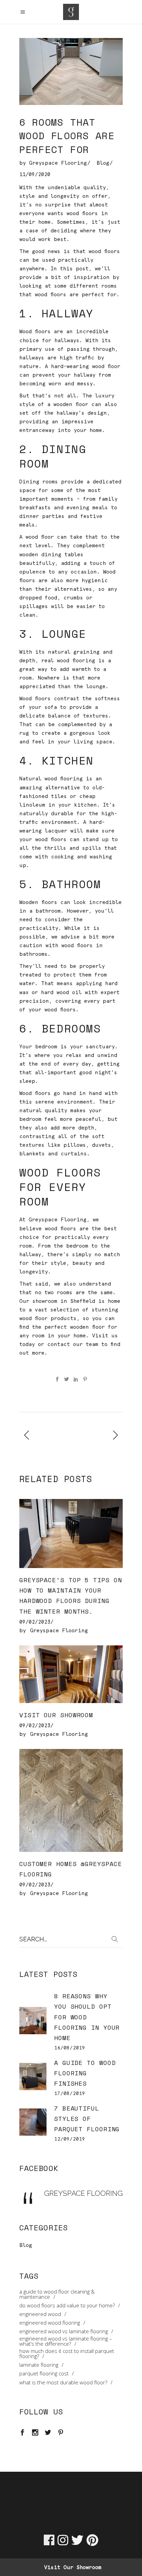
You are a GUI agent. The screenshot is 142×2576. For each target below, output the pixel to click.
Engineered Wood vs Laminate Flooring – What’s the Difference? (66, 2341)
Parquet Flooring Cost (44, 2373)
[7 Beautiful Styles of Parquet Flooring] (33, 2122)
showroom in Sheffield (64, 1301)
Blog (103, 163)
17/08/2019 (70, 2093)
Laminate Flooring (39, 2365)
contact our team (73, 1344)
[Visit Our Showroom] (71, 1674)
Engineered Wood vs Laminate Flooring (64, 2331)
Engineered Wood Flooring (50, 2323)
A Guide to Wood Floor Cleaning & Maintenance (57, 2294)
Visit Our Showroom (56, 1715)
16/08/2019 (70, 2048)
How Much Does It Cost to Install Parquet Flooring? (67, 2354)
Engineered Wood (40, 2314)
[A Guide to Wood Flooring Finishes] (33, 2077)
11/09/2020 (35, 174)
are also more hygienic (73, 580)
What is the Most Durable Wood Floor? (63, 2382)
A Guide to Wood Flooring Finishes (85, 2073)
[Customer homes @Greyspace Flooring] (71, 1800)
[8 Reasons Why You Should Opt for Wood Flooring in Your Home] (33, 2021)
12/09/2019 (70, 2139)
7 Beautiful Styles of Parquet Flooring (87, 2118)
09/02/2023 (35, 1622)
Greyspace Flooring (58, 163)
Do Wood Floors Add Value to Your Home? (67, 2305)
